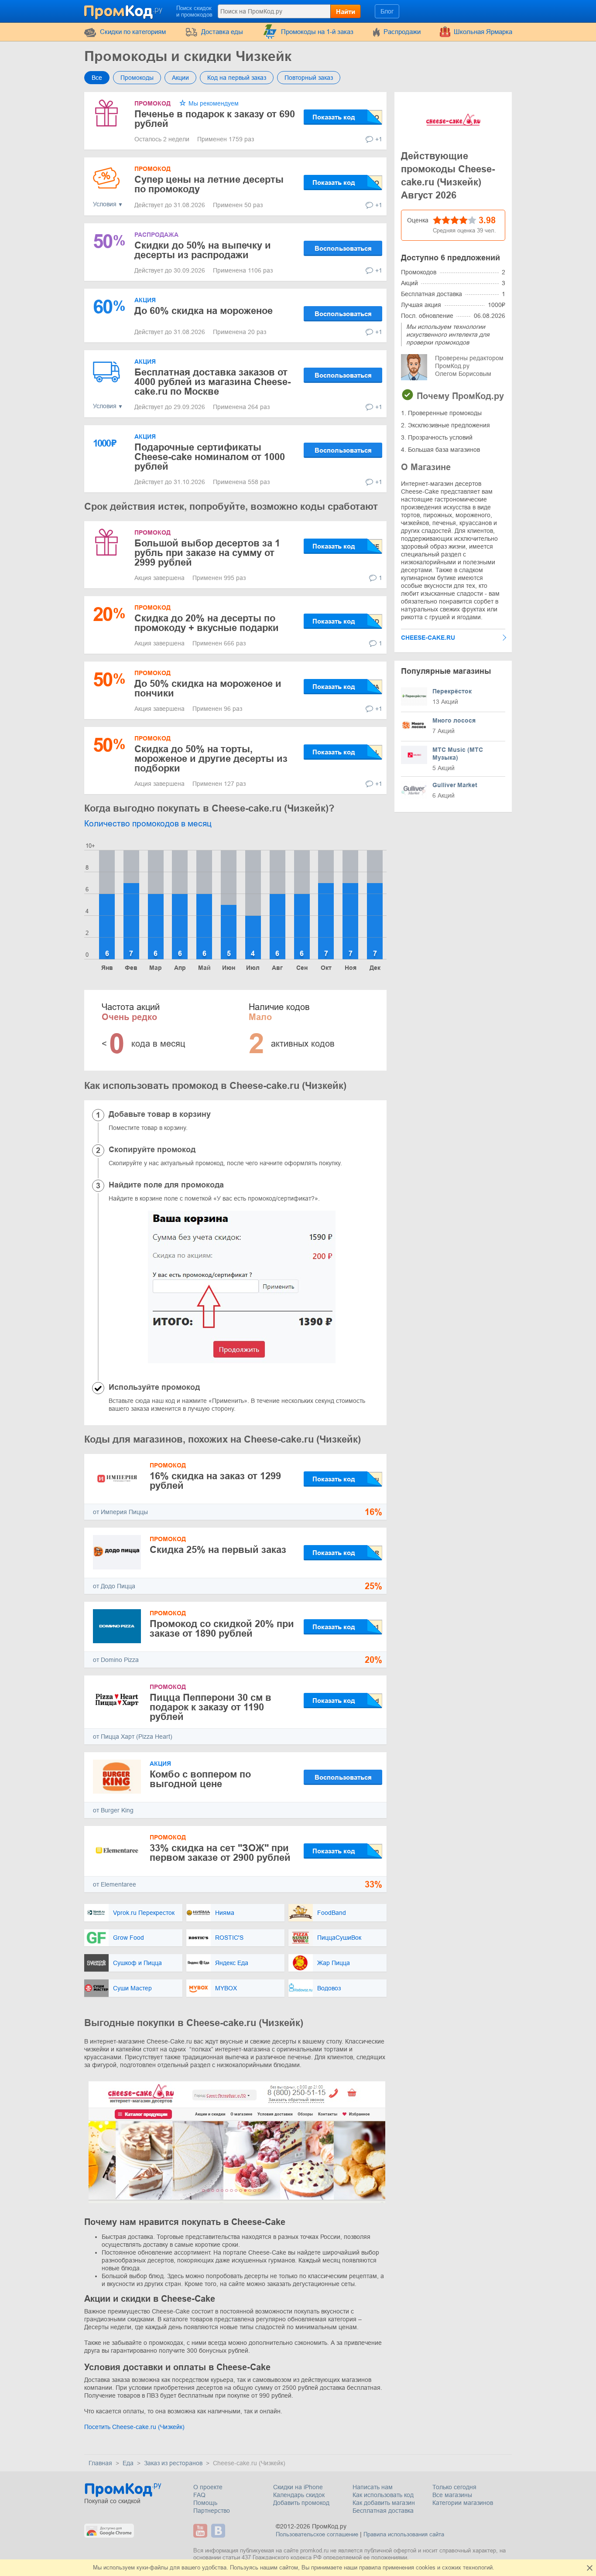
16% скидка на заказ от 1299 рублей (215, 1481)
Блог (387, 11)
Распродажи (402, 32)
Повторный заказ (309, 78)
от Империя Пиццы (120, 1512)
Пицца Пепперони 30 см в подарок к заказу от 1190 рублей (211, 1707)
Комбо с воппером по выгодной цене (200, 1779)
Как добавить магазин (384, 2503)
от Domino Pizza (116, 1660)
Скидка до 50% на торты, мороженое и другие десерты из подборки (211, 759)
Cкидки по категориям (133, 32)
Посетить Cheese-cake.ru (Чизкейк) (134, 2427)
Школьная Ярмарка (483, 32)
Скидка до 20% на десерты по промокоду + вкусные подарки (207, 623)
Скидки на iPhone (298, 2487)
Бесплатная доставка (383, 2511)
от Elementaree (115, 1884)
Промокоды (137, 78)
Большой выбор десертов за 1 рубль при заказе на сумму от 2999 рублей (207, 553)
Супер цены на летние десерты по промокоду (209, 184)
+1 (379, 139)
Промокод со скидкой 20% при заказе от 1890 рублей (222, 1629)
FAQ (199, 2495)
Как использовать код (383, 2495)
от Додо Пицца (114, 1586)
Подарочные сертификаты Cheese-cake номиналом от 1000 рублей (210, 457)
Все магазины (452, 2495)
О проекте (208, 2487)
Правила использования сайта (404, 2534)
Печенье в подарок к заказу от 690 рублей (215, 119)
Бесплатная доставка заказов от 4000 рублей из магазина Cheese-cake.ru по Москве (212, 382)
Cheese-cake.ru (428, 638)
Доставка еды (222, 32)
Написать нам (373, 2487)
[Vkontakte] (219, 2531)
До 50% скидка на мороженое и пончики (208, 688)
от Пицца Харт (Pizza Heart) (133, 1737)
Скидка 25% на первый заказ (218, 1550)
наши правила (362, 2567)
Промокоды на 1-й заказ (317, 32)
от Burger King (113, 1810)
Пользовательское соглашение (317, 2534)
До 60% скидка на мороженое (204, 311)
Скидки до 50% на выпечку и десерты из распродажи (203, 250)
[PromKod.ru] (124, 10)
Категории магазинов (463, 2503)
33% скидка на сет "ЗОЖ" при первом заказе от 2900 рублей (220, 1853)
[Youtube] (201, 2531)
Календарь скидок (299, 2495)
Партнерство (212, 2511)
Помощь (205, 2503)
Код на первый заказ (237, 78)
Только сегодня (454, 2487)
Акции (180, 78)
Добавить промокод (301, 2503)
